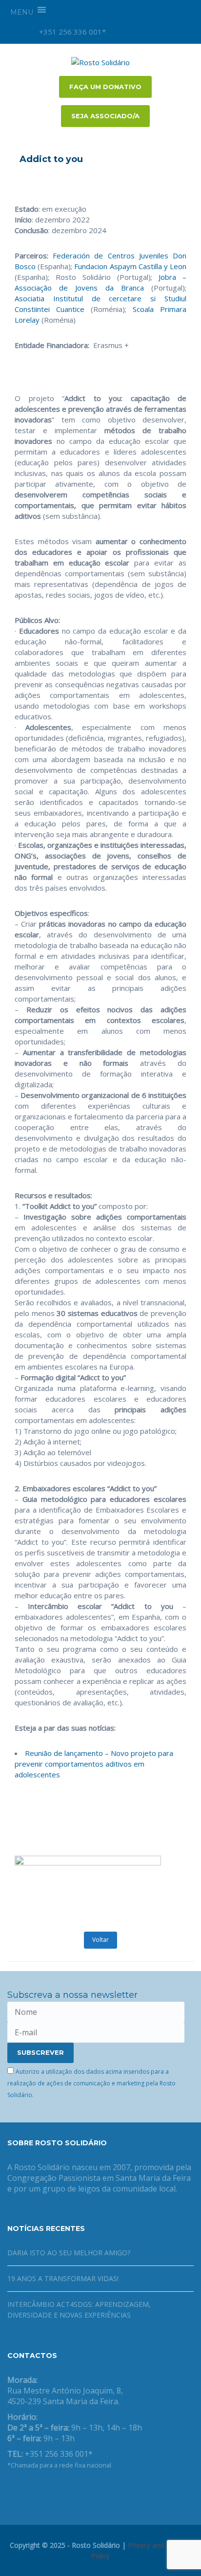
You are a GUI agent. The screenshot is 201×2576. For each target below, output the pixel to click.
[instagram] (120, 32)
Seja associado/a (105, 116)
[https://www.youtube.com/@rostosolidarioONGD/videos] (41, 2490)
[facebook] (137, 32)
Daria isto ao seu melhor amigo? (69, 2253)
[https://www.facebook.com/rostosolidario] (10, 2490)
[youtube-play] (153, 32)
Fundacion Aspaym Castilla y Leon (130, 266)
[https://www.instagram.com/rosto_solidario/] (57, 2490)
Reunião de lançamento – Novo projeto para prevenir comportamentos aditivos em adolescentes (94, 1764)
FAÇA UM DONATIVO (105, 87)
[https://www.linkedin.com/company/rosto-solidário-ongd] (26, 2490)
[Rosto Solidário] (100, 61)
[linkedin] (170, 32)
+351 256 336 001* (71, 32)
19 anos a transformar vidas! (63, 2278)
